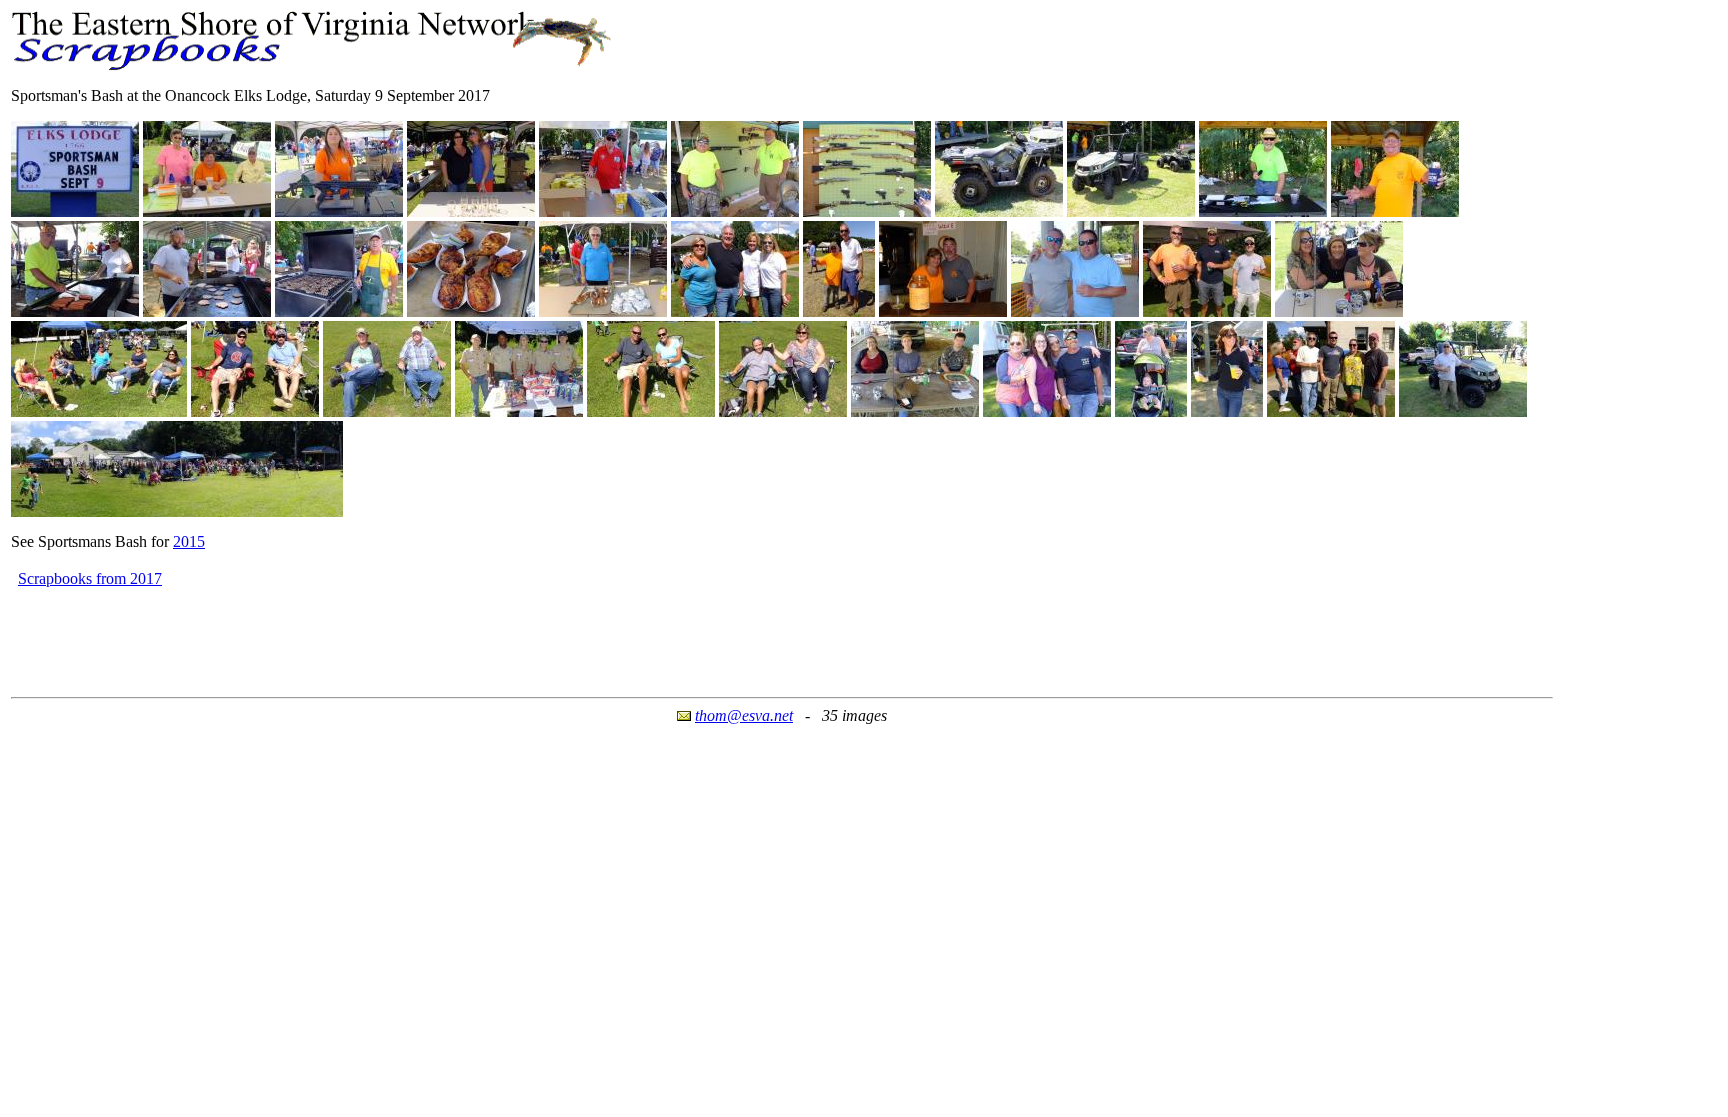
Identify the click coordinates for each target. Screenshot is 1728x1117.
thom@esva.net (744, 715)
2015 (189, 541)
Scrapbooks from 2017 (90, 578)
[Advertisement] (375, 636)
